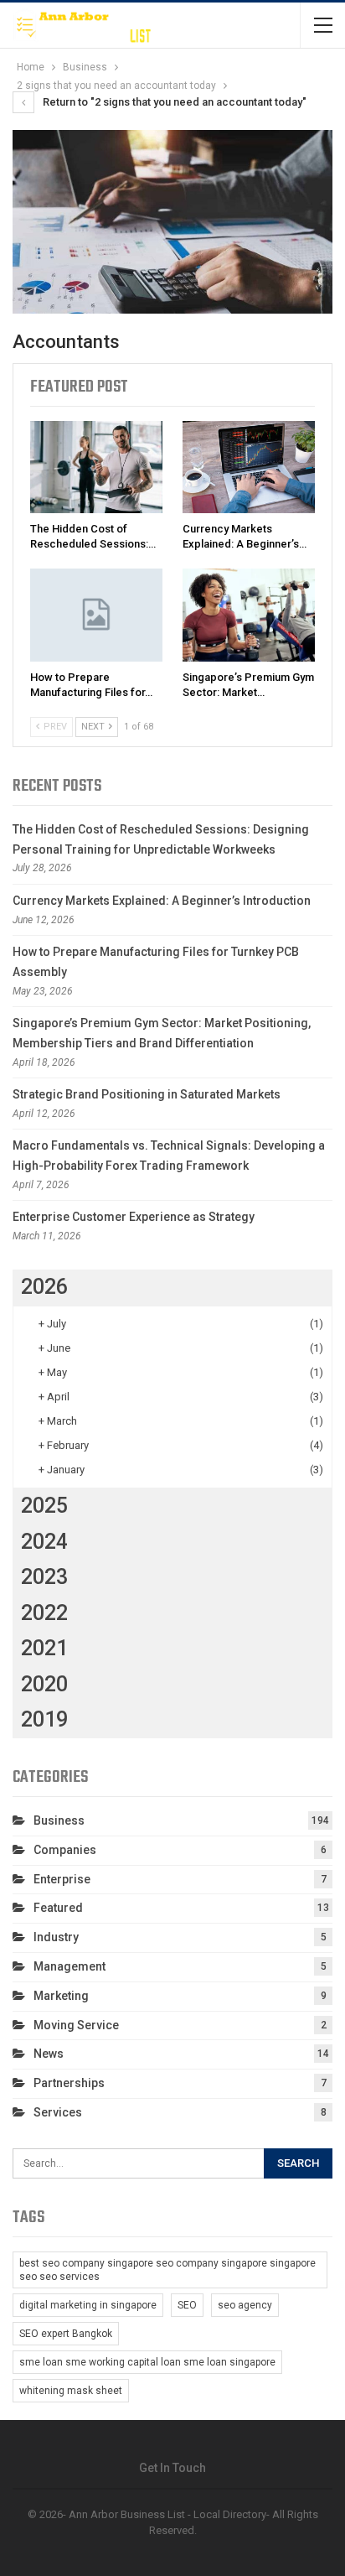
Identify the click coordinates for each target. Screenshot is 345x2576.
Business (59, 1820)
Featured (58, 1908)
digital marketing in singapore (88, 2305)
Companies (65, 1850)
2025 (44, 1506)
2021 (44, 1648)
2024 (44, 1542)
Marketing (61, 1996)
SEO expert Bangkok (66, 2334)
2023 (44, 1577)
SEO (187, 2305)
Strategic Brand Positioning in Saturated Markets (147, 1094)
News (49, 2054)
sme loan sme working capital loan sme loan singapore (147, 2362)
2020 (44, 1684)
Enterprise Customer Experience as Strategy (134, 1217)
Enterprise (62, 1879)
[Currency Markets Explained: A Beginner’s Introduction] (249, 467)
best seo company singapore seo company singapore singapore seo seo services (167, 2270)
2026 (44, 1287)
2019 (44, 1719)
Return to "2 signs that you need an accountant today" (173, 102)
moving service (76, 2025)
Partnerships (69, 2083)
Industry (56, 1937)
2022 (44, 1613)
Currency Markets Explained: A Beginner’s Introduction (162, 901)
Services (58, 2112)
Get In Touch (172, 2468)
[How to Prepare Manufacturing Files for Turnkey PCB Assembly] (96, 615)
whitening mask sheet (71, 2391)
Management (70, 1966)
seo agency (245, 2305)
